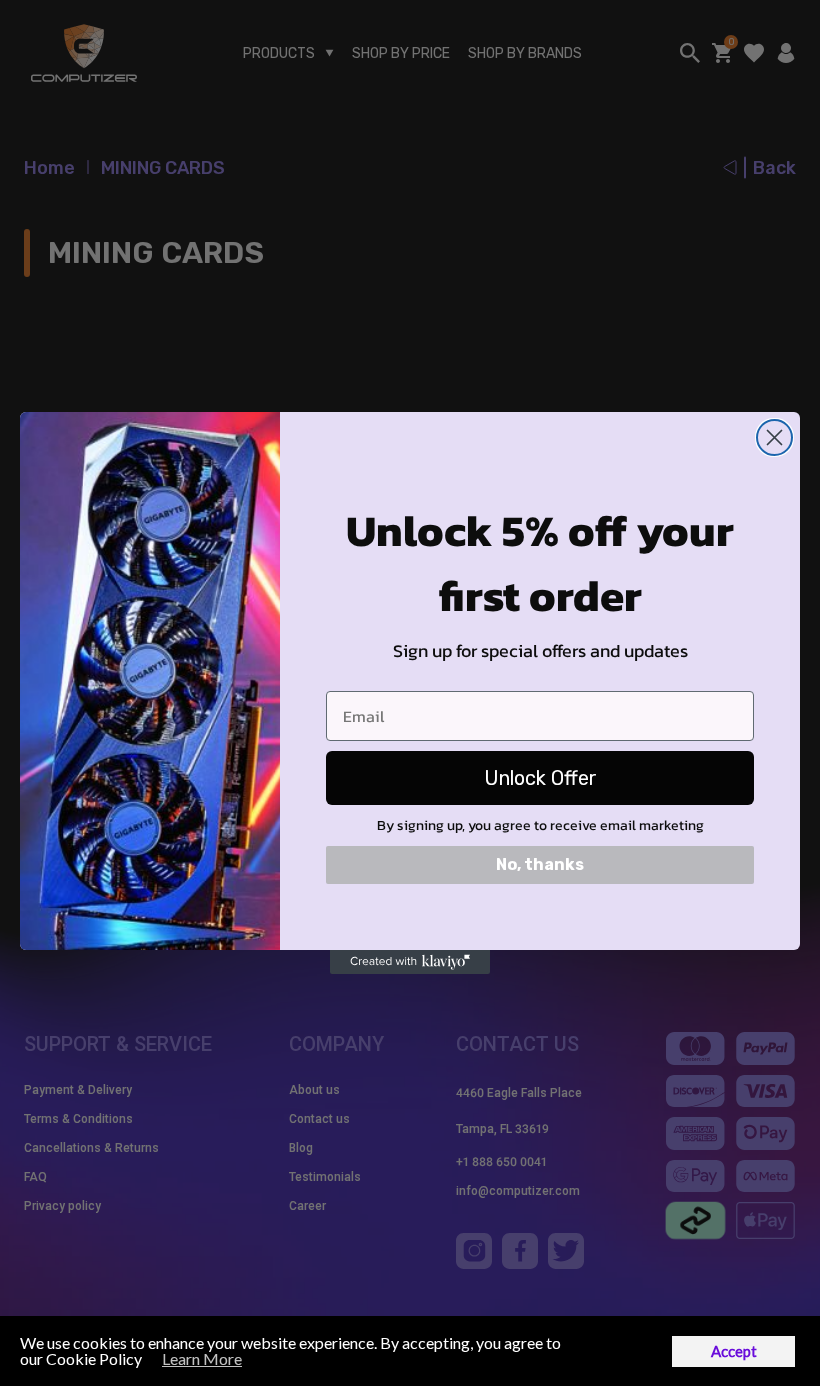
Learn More (202, 1358)
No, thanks (540, 864)
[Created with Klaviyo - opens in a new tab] (410, 962)
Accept (734, 1351)
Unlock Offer (540, 778)
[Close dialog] (774, 437)
